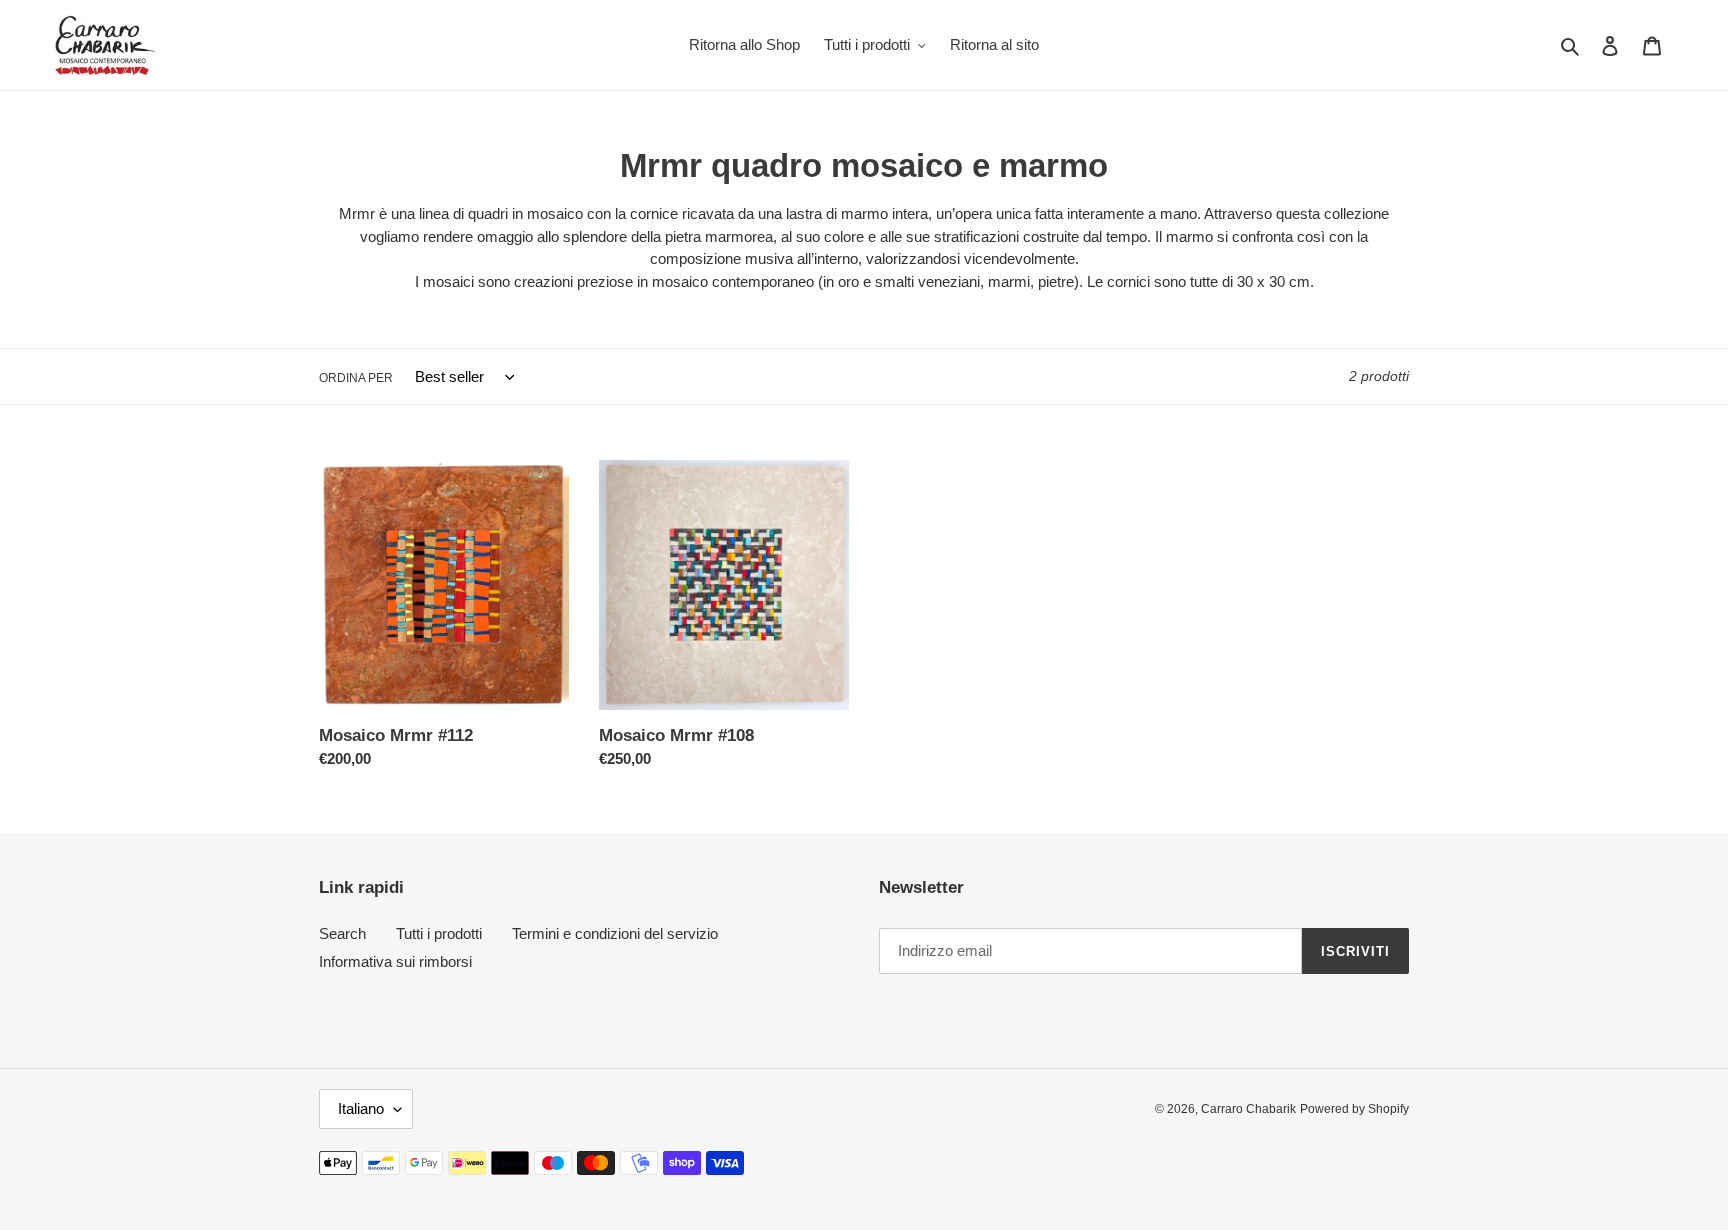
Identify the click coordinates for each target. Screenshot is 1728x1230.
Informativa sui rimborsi (395, 961)
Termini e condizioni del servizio (615, 933)
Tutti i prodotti (439, 933)
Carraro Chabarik (1248, 1109)
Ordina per (356, 378)
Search (342, 933)
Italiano (361, 1108)
